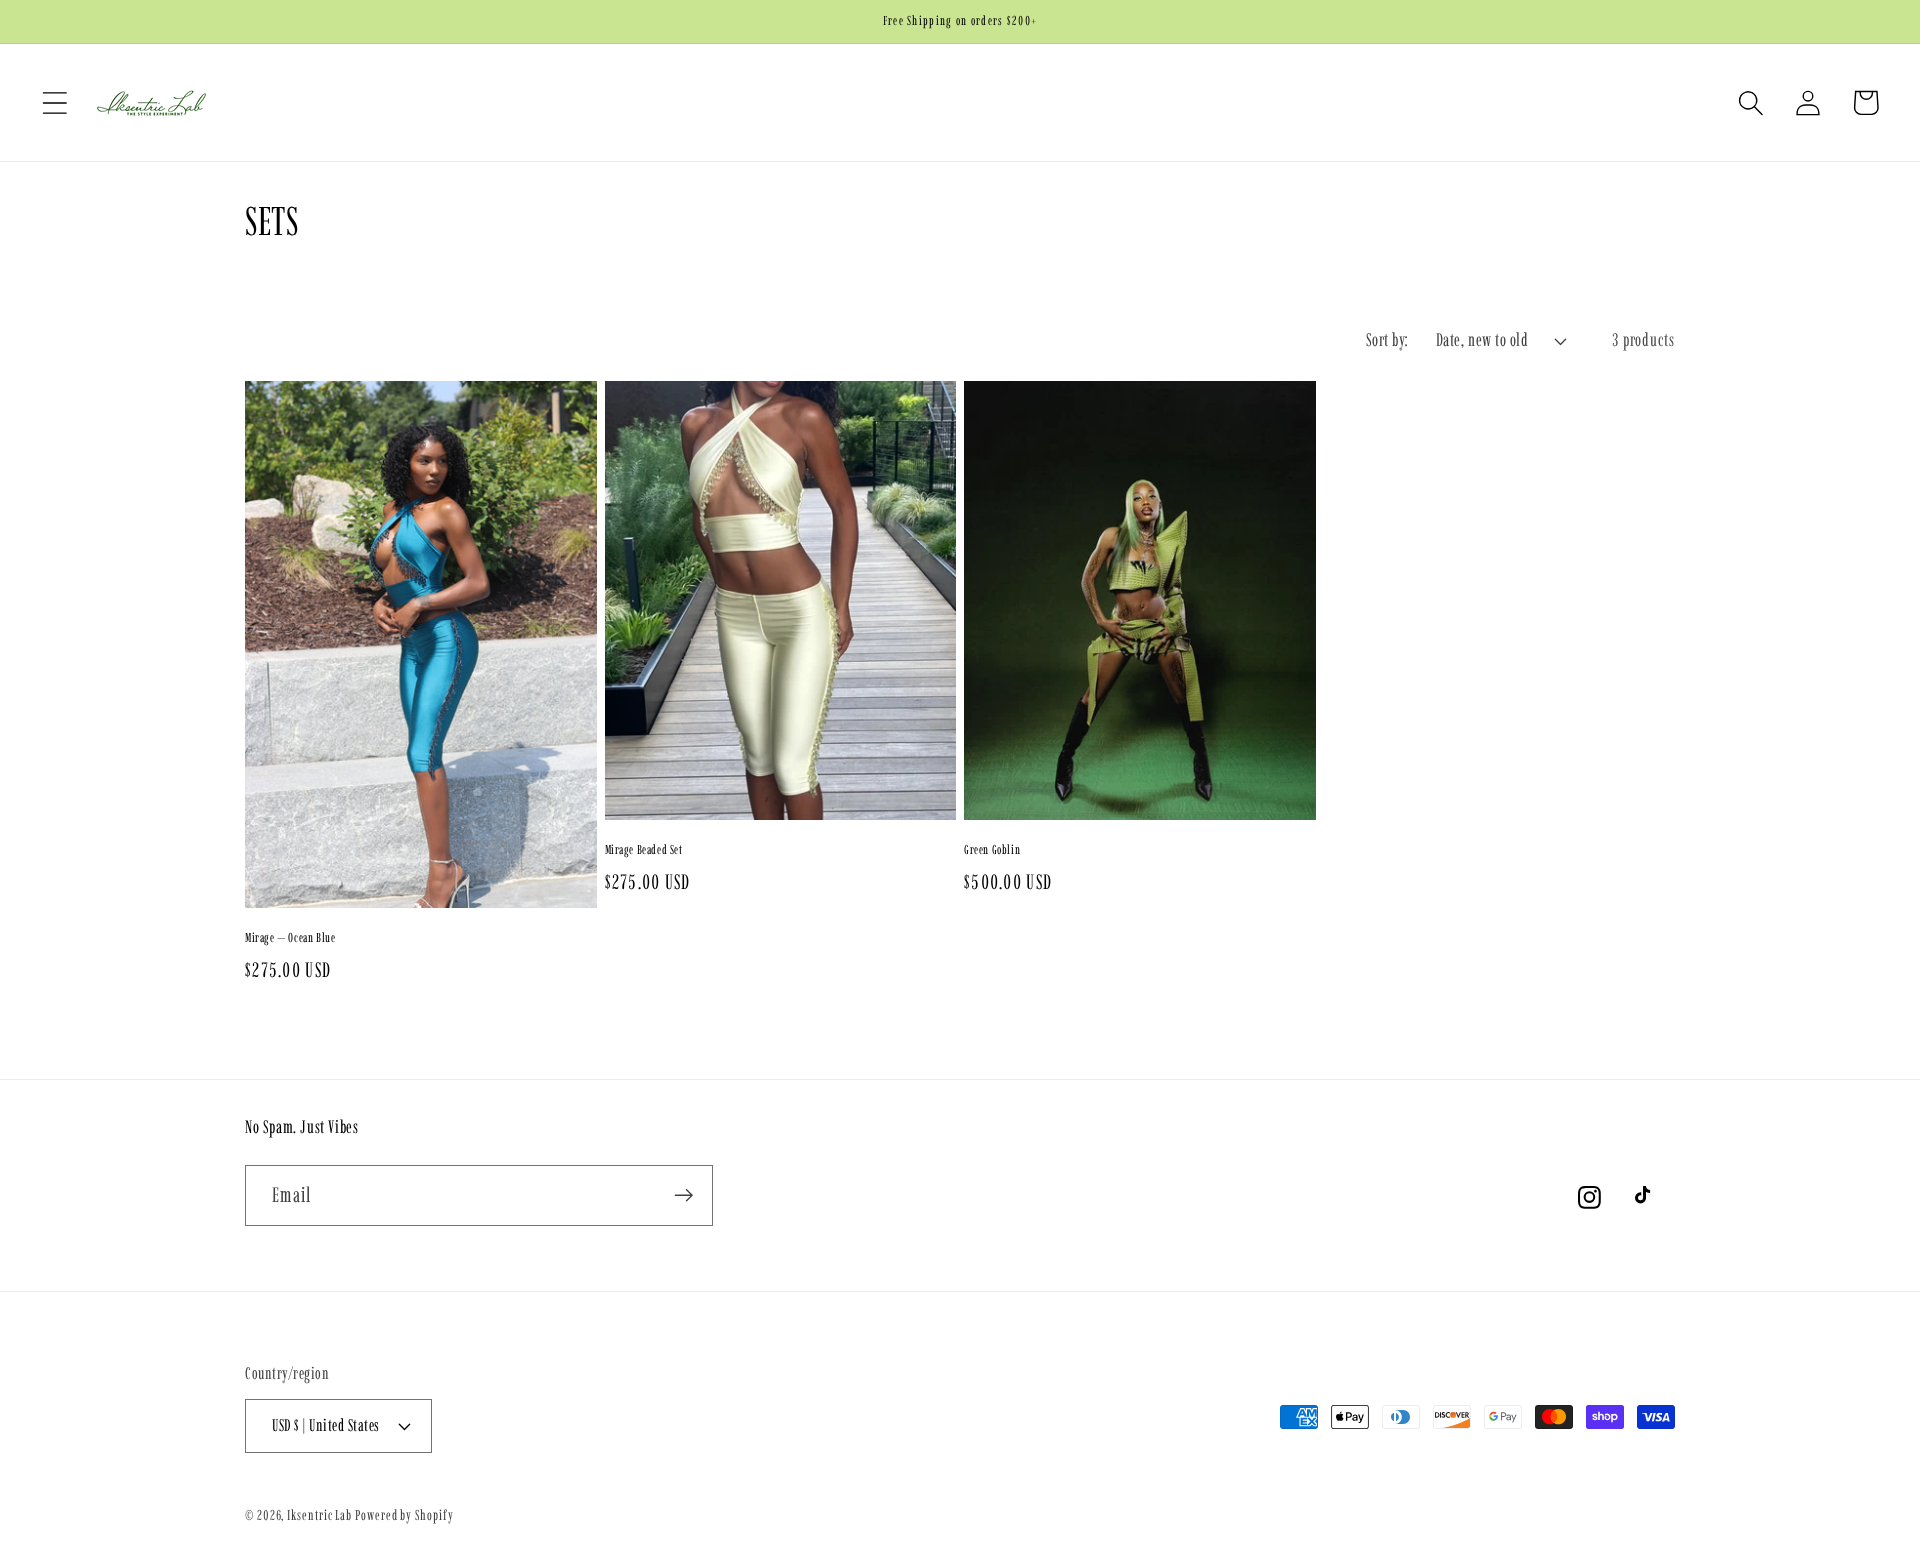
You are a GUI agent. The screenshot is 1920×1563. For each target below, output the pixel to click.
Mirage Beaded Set (644, 849)
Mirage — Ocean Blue (290, 937)
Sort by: (1388, 340)
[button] (54, 102)
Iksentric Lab (319, 1515)
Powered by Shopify (404, 1515)
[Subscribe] (683, 1195)
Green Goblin (992, 849)
